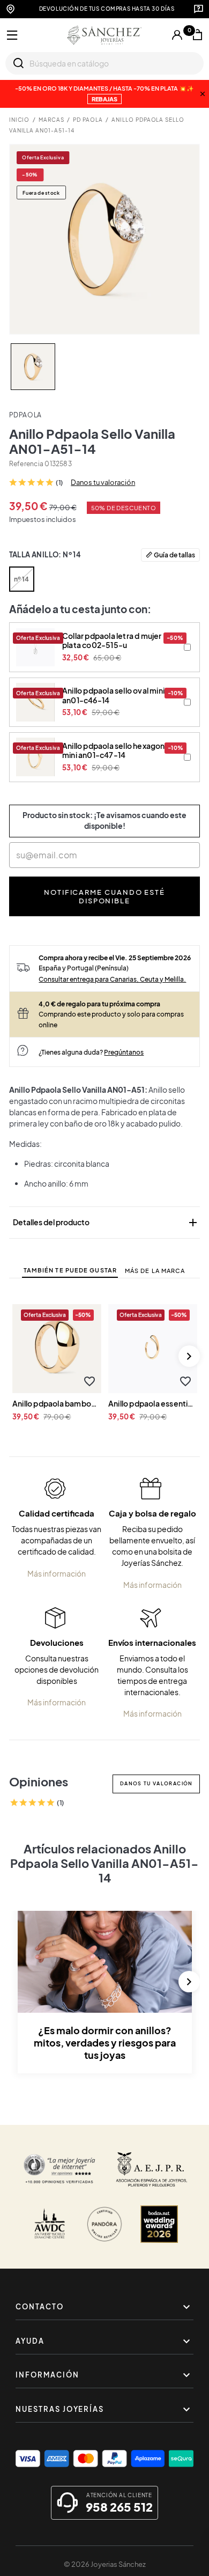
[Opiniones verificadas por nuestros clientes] (59, 2169)
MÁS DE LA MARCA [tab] (155, 1271)
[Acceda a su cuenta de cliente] (177, 35)
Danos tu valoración (103, 482)
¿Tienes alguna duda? (91, 1052)
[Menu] (12, 35)
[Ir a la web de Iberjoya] (152, 2169)
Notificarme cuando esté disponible (104, 896)
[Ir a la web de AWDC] (50, 2224)
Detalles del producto (106, 1223)
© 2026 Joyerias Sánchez (105, 2564)
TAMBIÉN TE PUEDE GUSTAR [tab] (70, 1270)
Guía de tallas (174, 555)
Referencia (26, 464)
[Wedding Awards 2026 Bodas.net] (159, 2224)
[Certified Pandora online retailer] (104, 2224)
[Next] (189, 1356)
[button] (89, 1382)
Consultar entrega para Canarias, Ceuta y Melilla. (112, 979)
